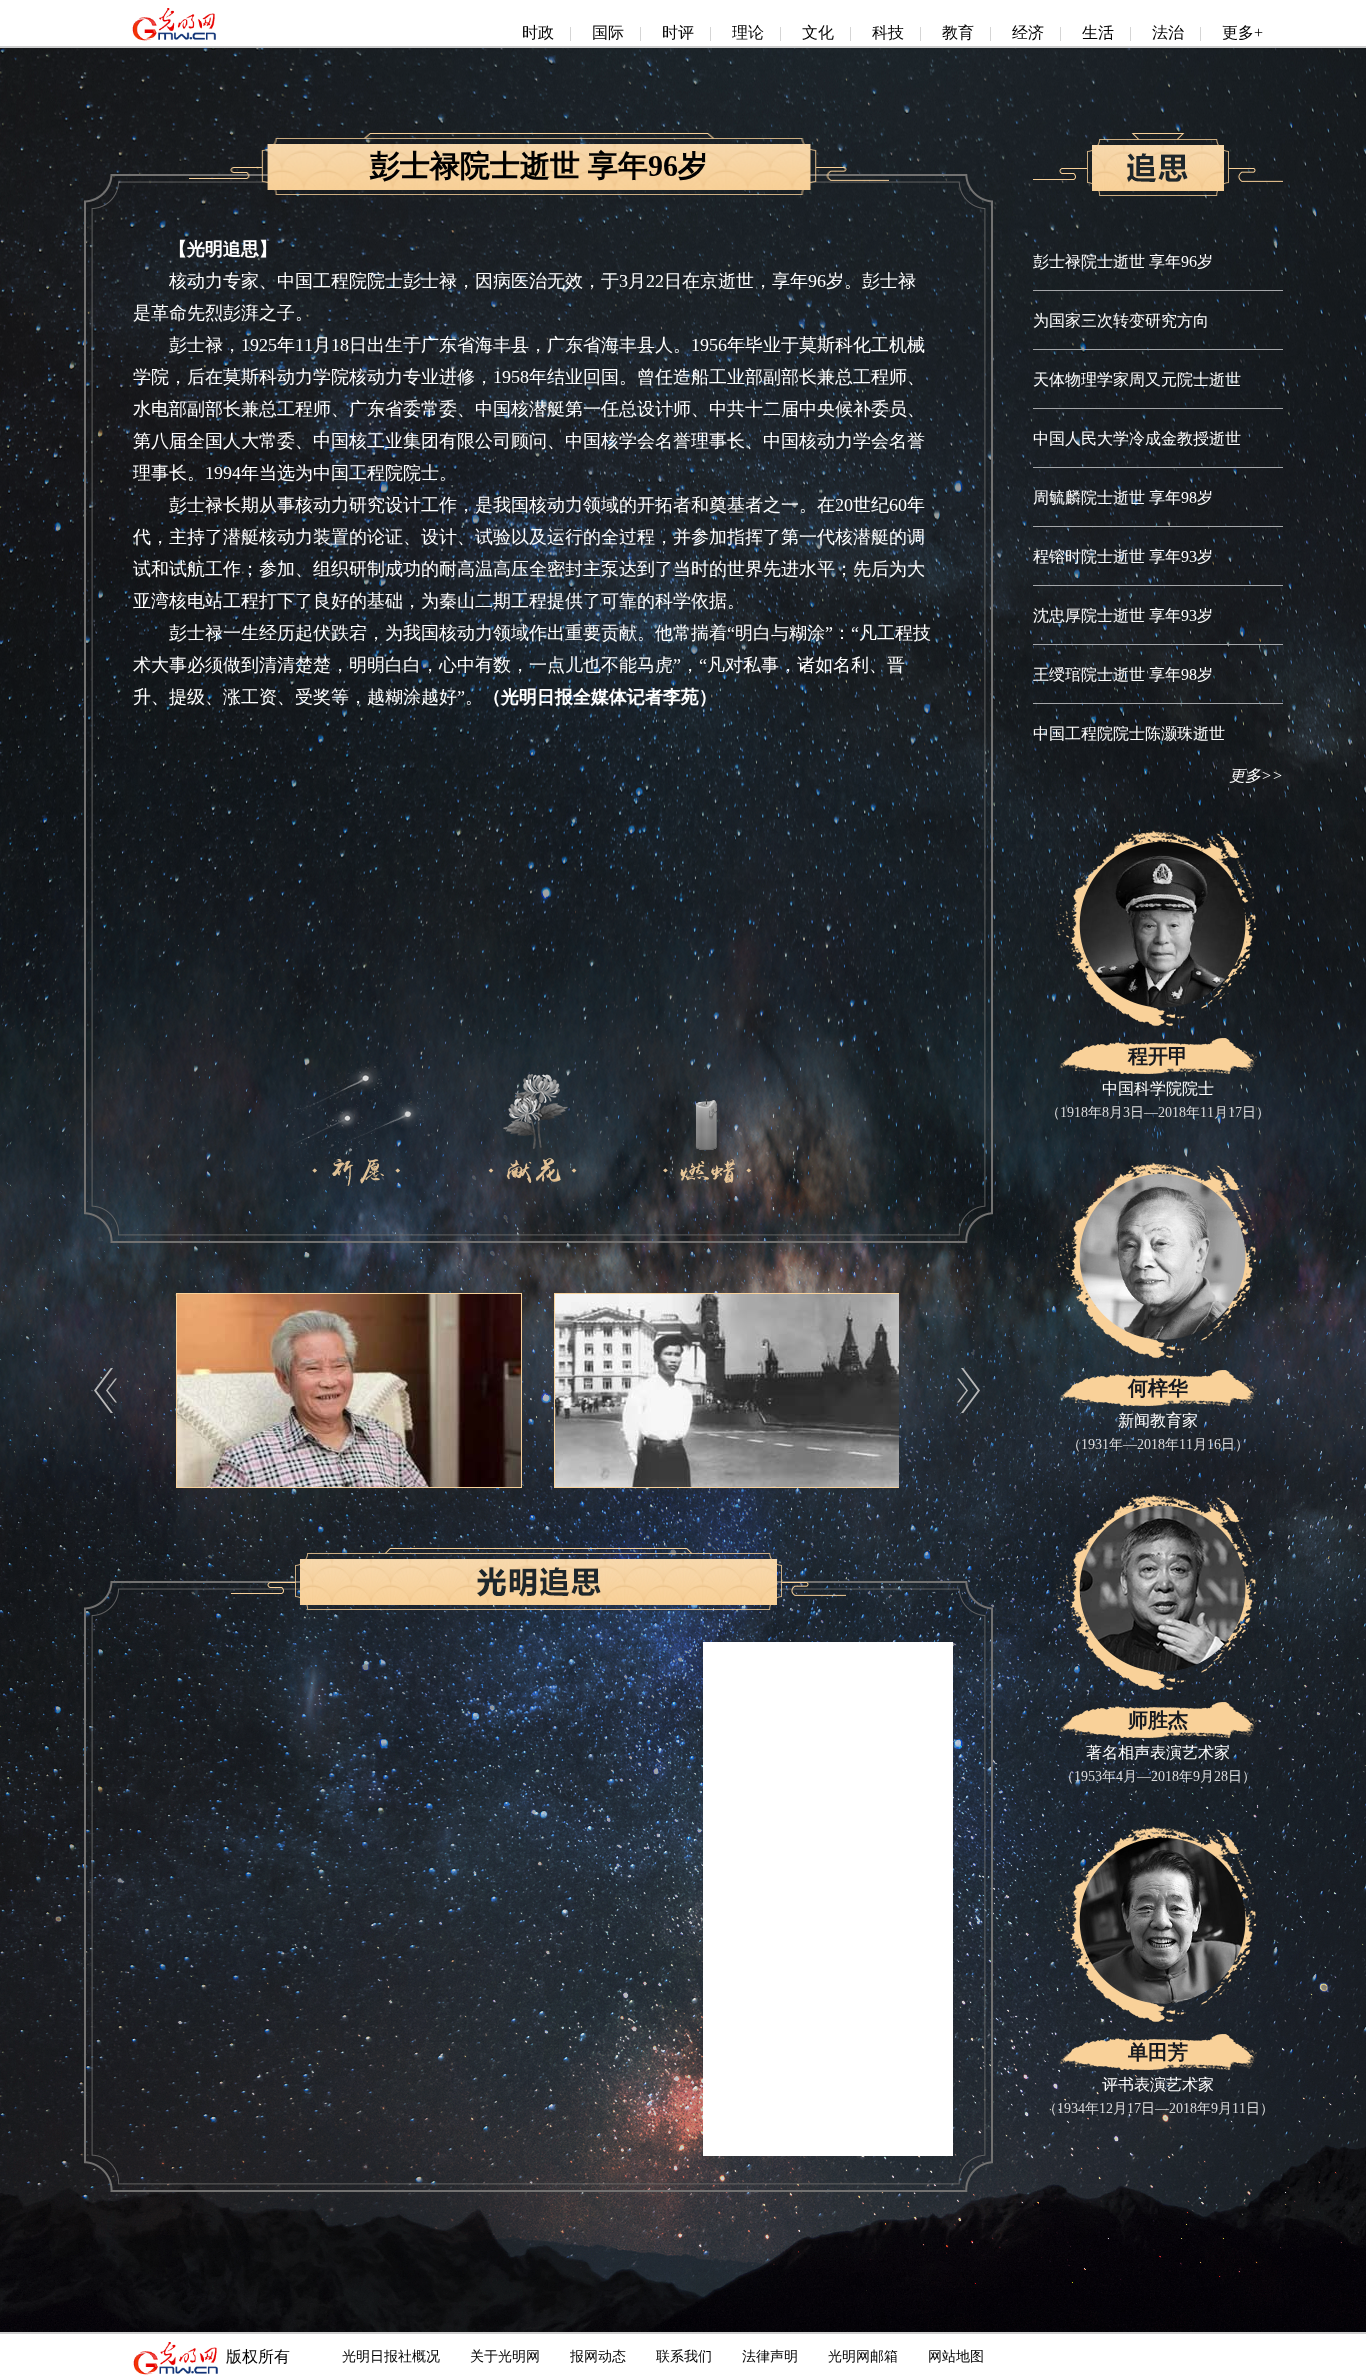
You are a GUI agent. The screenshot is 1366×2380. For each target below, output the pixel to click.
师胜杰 (1158, 1720)
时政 (538, 32)
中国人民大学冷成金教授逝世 (1137, 438)
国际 (608, 32)
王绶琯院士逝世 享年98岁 (1123, 674)
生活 (1098, 32)
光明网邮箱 (863, 2356)
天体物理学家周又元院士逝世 (1137, 379)
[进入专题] (1158, 141)
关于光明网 (505, 2356)
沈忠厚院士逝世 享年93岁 (1123, 615)
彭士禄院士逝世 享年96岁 (1123, 261)
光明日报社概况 (391, 2356)
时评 (678, 32)
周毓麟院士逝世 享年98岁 (1123, 497)
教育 (958, 32)
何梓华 (1158, 1388)
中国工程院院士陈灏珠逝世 (1129, 733)
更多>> (1256, 775)
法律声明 (770, 2356)
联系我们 (684, 2356)
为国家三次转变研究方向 (1121, 320)
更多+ (1242, 32)
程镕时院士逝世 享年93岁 (1123, 556)
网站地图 (956, 2356)
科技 (888, 32)
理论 (748, 32)
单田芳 (1158, 2052)
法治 (1168, 32)
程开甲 (1158, 1056)
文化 (818, 32)
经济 (1028, 32)
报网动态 (598, 2356)
